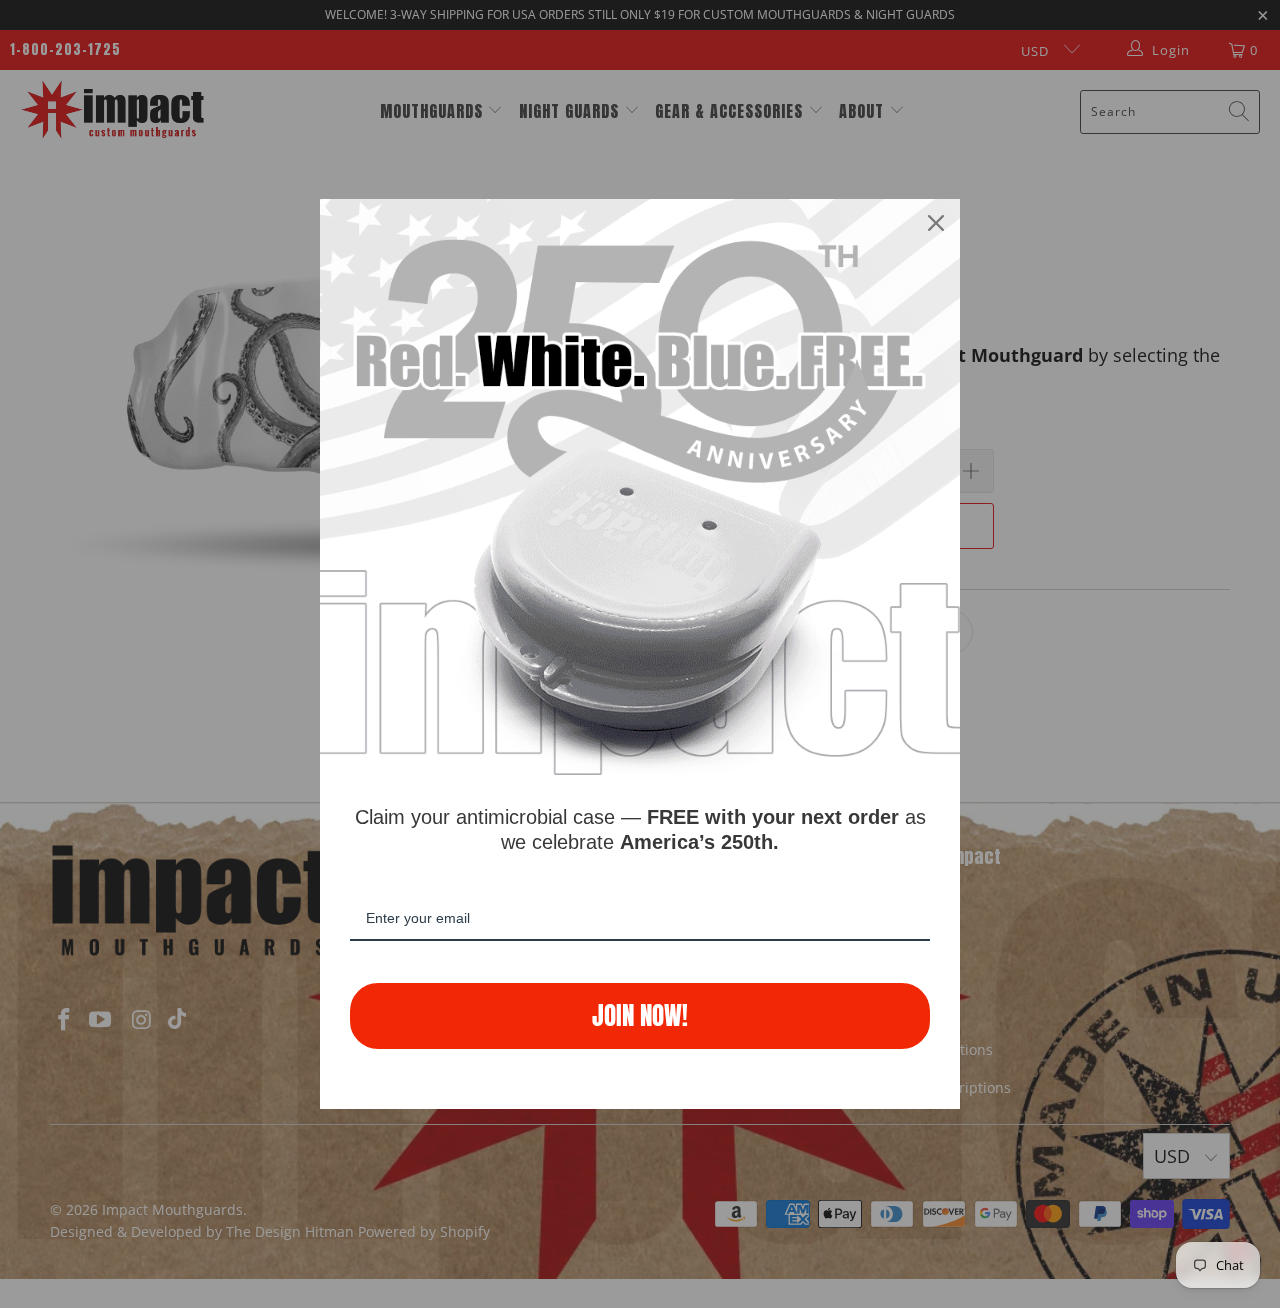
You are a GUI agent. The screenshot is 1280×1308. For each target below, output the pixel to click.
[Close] (936, 223)
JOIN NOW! (640, 1015)
